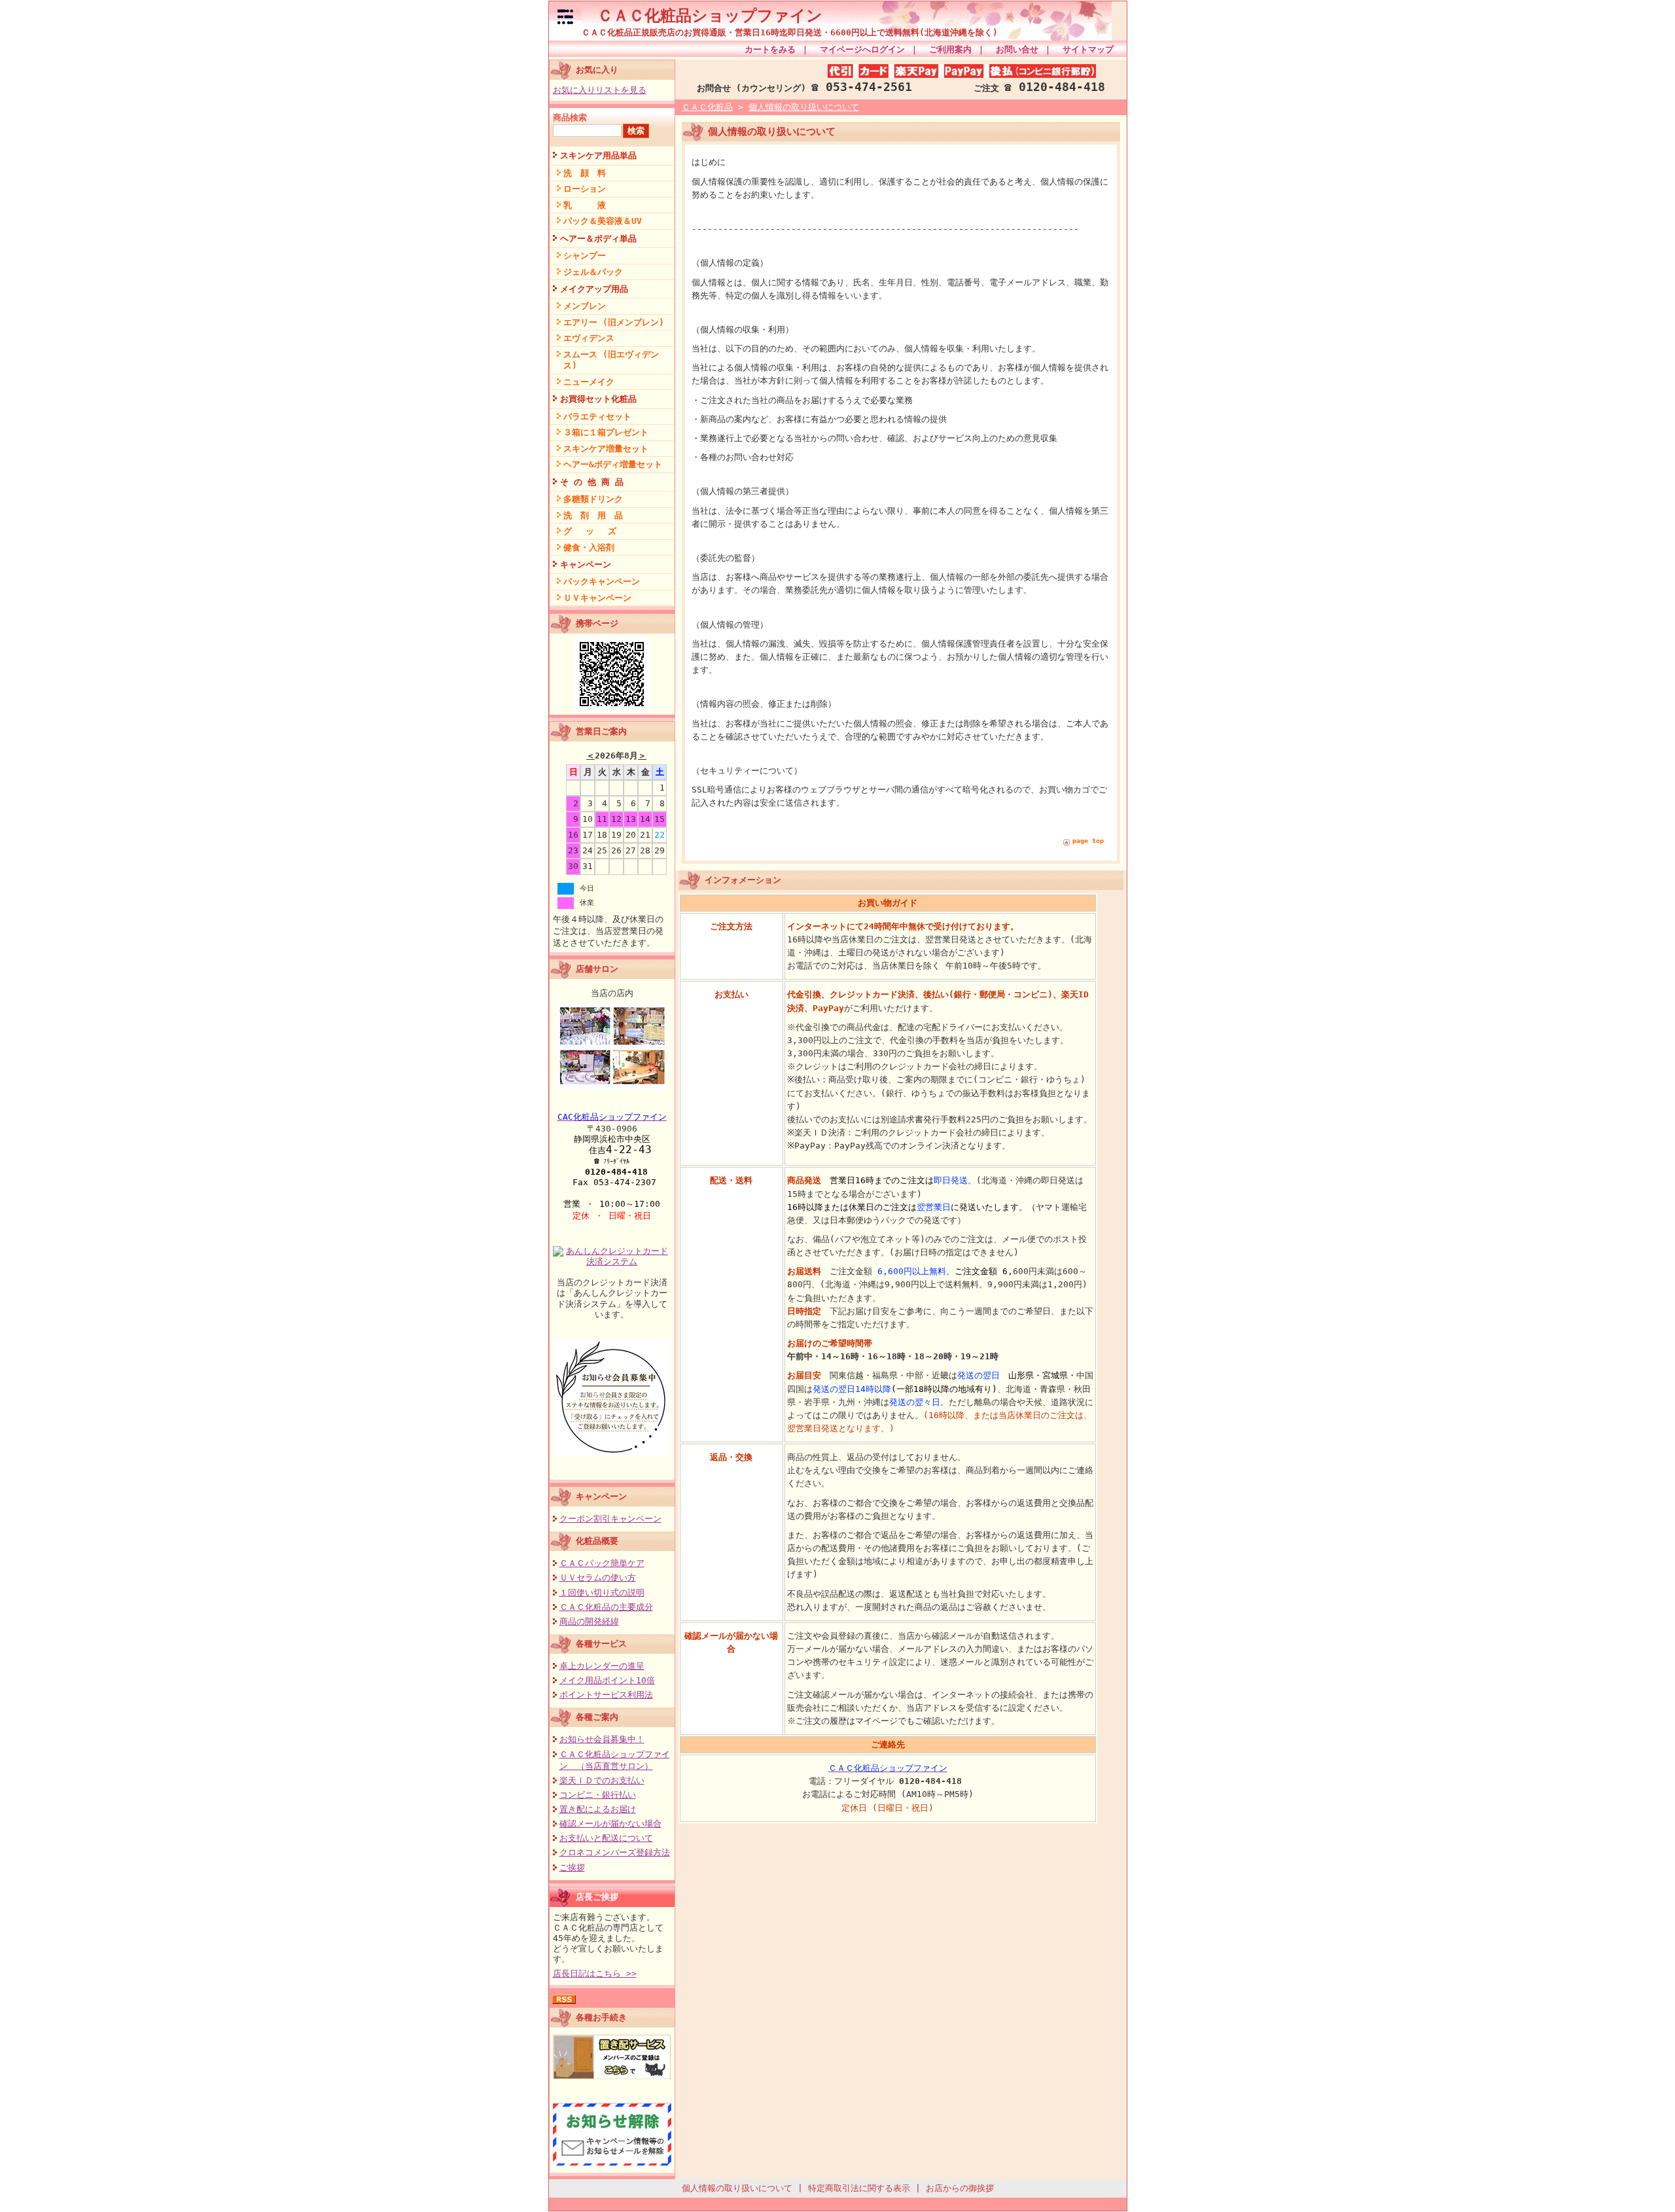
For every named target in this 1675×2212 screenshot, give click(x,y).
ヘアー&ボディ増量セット (613, 464)
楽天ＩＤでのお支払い (602, 1780)
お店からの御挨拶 (960, 2188)
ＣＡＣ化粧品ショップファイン (702, 16)
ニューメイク (589, 382)
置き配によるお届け (598, 1809)
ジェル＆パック (593, 272)
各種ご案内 (597, 1717)
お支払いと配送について (606, 1838)
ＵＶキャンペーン (597, 598)
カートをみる (770, 49)
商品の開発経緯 (589, 1621)
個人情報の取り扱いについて (804, 107)
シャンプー (585, 256)
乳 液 (585, 205)
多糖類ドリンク (593, 499)
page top (1088, 841)
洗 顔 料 (585, 173)
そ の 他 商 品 (592, 482)
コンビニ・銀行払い (598, 1795)
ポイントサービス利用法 (606, 1695)
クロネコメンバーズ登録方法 (615, 1852)
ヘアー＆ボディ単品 (598, 239)
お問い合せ (1017, 49)
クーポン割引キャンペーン (610, 1519)
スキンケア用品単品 (598, 155)
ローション (585, 189)
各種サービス (601, 1644)
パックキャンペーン (602, 581)
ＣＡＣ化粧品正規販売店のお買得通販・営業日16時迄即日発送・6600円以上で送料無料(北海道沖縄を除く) (790, 32)
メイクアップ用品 (594, 289)
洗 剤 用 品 (593, 515)
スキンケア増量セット (606, 449)
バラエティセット (597, 417)
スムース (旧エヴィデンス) (611, 360)
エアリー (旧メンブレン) (614, 322)
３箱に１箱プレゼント (606, 432)
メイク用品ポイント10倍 (607, 1680)
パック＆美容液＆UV (603, 221)
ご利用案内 (950, 49)
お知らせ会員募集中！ (602, 1739)
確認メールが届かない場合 (610, 1824)
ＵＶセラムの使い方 (598, 1578)
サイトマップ (1088, 49)
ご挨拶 (572, 1867)
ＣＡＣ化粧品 (707, 107)
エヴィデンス (589, 338)
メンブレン (585, 306)
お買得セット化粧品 (598, 399)
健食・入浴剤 (589, 547)
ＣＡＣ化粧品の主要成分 (606, 1607)
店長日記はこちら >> (595, 1973)
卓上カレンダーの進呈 (602, 1666)
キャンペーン (586, 564)
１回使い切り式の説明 (602, 1593)
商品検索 (570, 117)
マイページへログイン (862, 49)
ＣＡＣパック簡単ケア (602, 1563)
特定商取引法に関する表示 (859, 2188)
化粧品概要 (597, 1541)
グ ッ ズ (590, 531)
